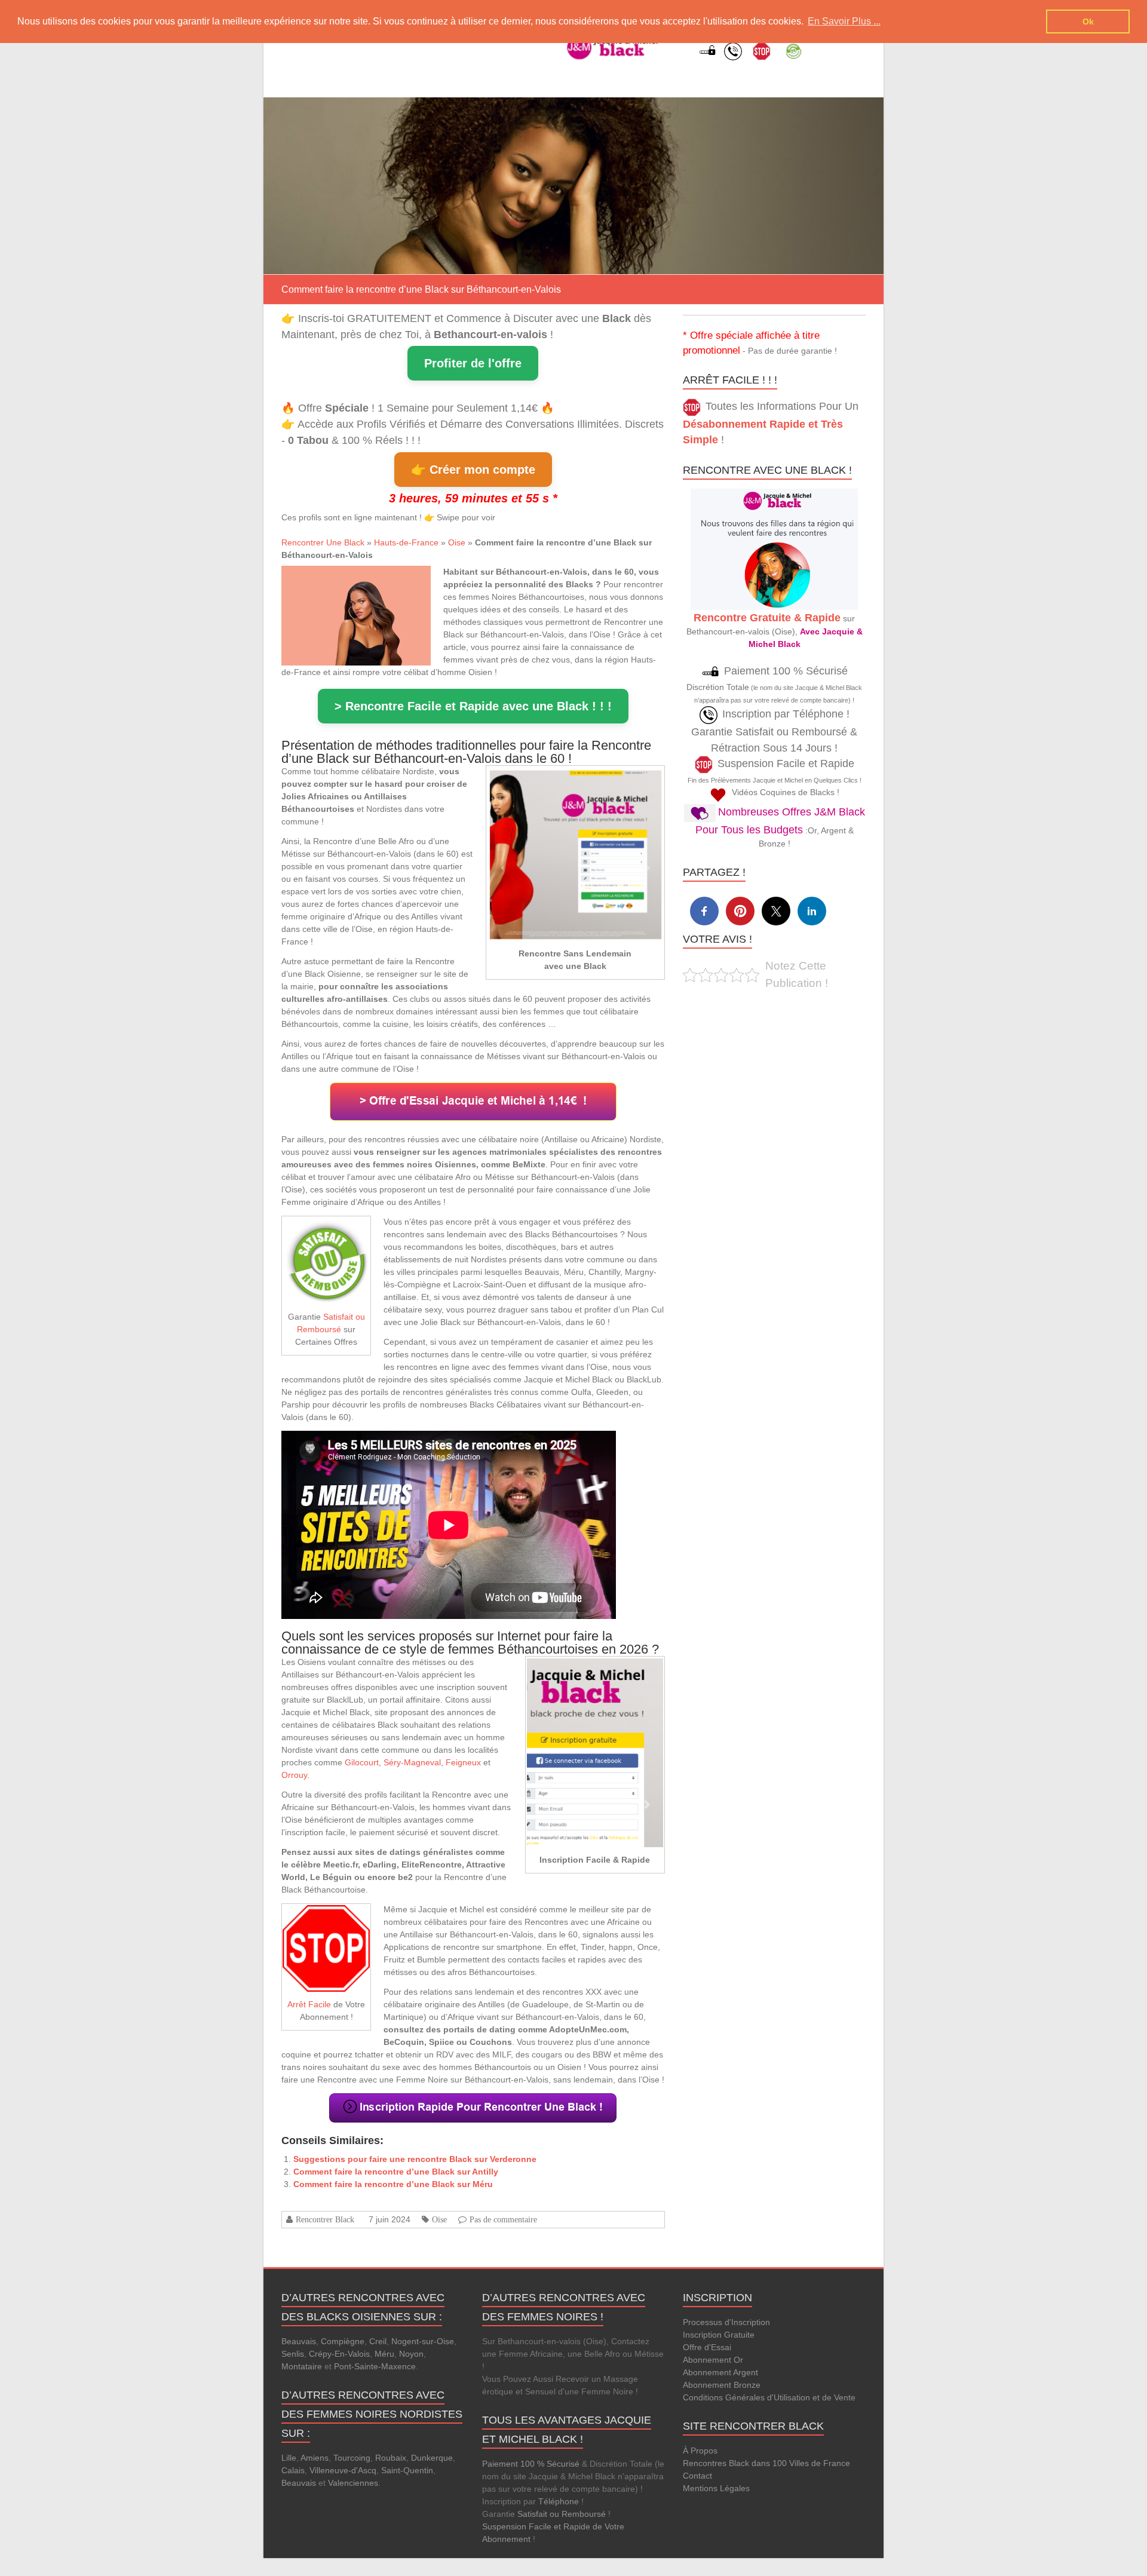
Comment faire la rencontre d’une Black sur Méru (393, 2184)
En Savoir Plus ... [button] (844, 21)
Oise (457, 542)
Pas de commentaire (503, 2219)
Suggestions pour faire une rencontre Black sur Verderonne (415, 2159)
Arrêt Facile (309, 2004)
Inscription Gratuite (719, 2335)
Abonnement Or (713, 2360)
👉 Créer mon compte (473, 470)
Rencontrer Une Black (323, 542)
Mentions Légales (716, 2488)
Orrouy (294, 1775)
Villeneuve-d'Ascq (343, 2470)
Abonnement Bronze (722, 2385)
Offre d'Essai (707, 2347)
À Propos (700, 2451)
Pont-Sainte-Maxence (375, 2366)
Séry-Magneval (412, 1762)
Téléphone (559, 2501)
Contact (697, 2476)
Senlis (293, 2354)
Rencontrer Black (325, 2219)
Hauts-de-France (406, 542)
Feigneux (463, 1762)
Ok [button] (1088, 22)
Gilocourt (362, 1762)
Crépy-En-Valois (339, 2354)
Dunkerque (432, 2458)
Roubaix (391, 2458)
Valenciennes (353, 2483)
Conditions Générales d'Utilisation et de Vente (769, 2397)
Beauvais (299, 2341)
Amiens (315, 2458)
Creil (378, 2341)
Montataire (302, 2366)
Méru (384, 2354)
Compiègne (343, 2341)
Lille (289, 2458)
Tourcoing (352, 2458)
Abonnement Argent (720, 2372)
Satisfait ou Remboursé (562, 2514)
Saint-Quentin (407, 2470)
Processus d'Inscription (726, 2322)
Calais (293, 2470)
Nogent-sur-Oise (423, 2341)
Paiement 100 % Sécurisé (531, 2464)
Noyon (411, 2354)
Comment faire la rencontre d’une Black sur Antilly (396, 2172)
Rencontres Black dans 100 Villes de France (766, 2463)
